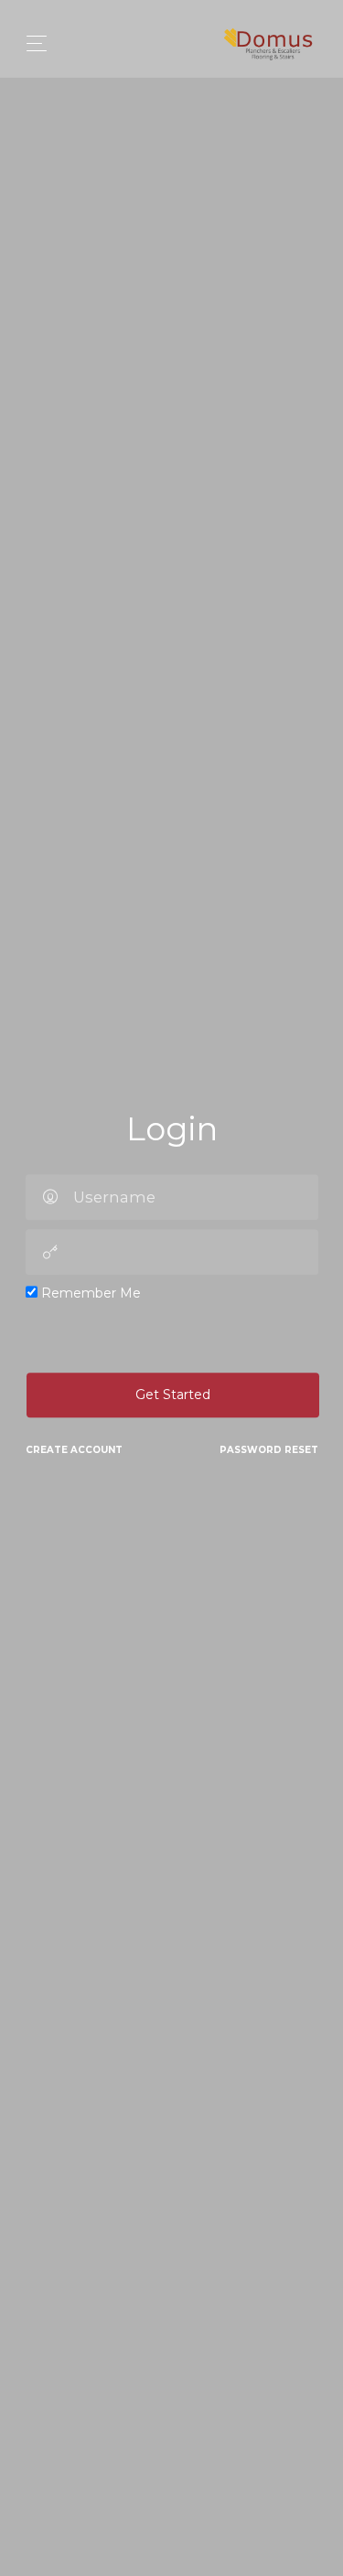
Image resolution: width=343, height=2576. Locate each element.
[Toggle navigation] (32, 43)
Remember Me (89, 1293)
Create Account (74, 1450)
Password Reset (269, 1450)
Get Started (173, 1395)
